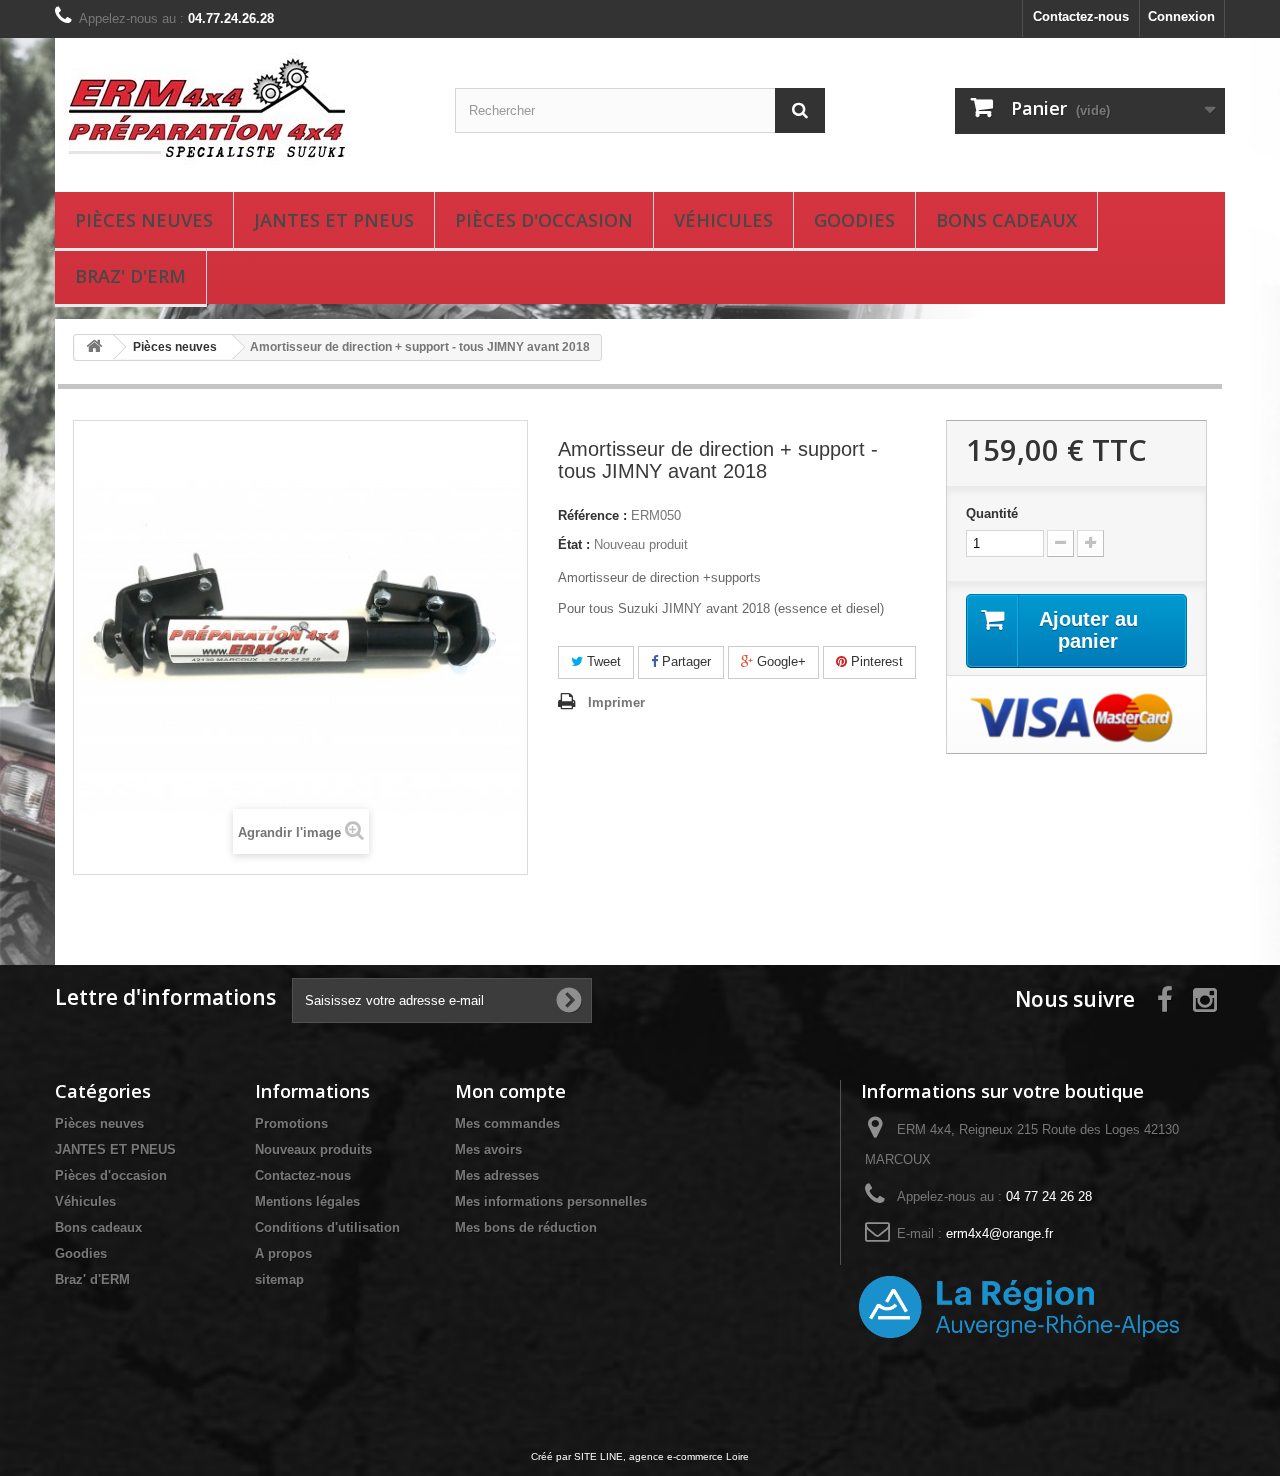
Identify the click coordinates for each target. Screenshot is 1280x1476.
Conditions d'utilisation (327, 1227)
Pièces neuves (144, 220)
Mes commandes (507, 1123)
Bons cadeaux (1006, 220)
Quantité (992, 513)
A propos (283, 1253)
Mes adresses (497, 1175)
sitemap (279, 1279)
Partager (684, 661)
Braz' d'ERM (130, 276)
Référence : (592, 515)
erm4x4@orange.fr (999, 1233)
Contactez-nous (1081, 16)
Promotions (291, 1123)
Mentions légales (307, 1201)
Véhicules (723, 220)
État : (574, 544)
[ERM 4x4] (240, 110)
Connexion (1181, 16)
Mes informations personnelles (551, 1201)
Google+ (779, 661)
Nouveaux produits (313, 1149)
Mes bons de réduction (526, 1227)
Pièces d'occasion (544, 220)
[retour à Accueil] (94, 347)
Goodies (854, 220)
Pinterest (875, 661)
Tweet (602, 661)
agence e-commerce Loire (689, 1456)
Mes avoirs (488, 1149)
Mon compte (510, 1091)
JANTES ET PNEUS (334, 220)
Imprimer (616, 702)
